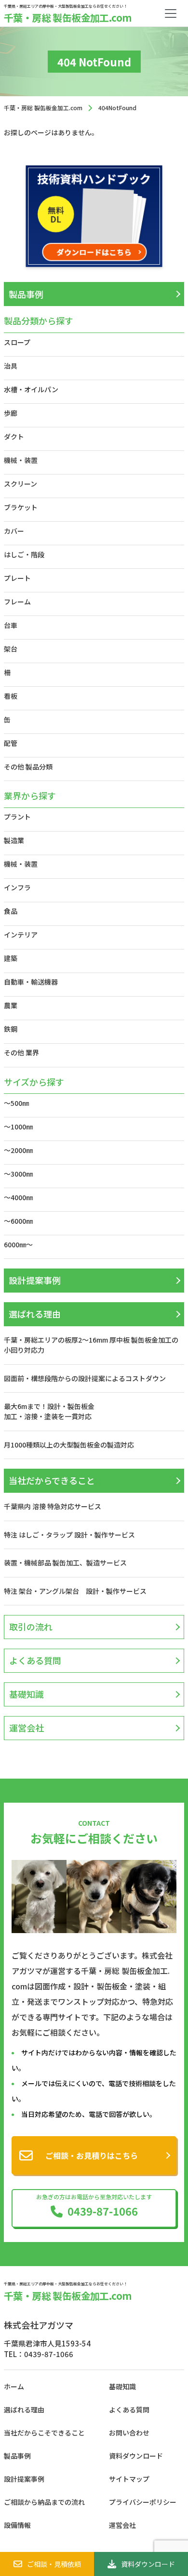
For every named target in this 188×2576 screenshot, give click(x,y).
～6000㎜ (18, 1221)
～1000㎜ (18, 1127)
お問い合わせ (129, 2433)
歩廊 (11, 413)
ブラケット (21, 507)
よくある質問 (35, 1660)
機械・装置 (21, 460)
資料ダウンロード (148, 2564)
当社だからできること (52, 1480)
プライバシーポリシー (143, 2502)
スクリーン (20, 484)
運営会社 (27, 1728)
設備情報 (17, 2525)
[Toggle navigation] (171, 13)
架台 (11, 649)
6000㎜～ (18, 1244)
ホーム (14, 2386)
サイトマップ (129, 2479)
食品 (11, 911)
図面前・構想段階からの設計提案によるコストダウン (85, 1378)
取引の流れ (31, 1627)
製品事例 (26, 294)
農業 (11, 1005)
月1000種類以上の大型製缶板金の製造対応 (69, 1445)
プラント (17, 817)
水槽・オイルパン (31, 389)
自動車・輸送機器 (31, 982)
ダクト (14, 436)
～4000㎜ (18, 1197)
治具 (11, 366)
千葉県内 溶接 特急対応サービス (53, 1506)
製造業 (14, 840)
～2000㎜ (18, 1150)
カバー (14, 531)
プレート (17, 578)
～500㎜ (16, 1103)
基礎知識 (27, 1694)
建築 (11, 958)
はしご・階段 (24, 554)
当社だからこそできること (44, 2433)
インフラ (17, 887)
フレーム (17, 602)
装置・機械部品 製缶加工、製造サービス (65, 1563)
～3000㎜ (18, 1174)
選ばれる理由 (35, 1314)
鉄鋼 (11, 1029)
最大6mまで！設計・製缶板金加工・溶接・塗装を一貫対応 (49, 1411)
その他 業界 (21, 1052)
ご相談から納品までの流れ (44, 2502)
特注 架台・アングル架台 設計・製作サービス (79, 1591)
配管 (11, 743)
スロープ (17, 342)
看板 (11, 696)
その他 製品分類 (28, 767)
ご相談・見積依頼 (54, 2564)
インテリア (21, 935)
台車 (11, 625)
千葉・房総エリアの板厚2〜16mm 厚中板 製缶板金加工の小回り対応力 (91, 1345)
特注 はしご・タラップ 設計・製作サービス (69, 1535)
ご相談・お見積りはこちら (92, 2155)
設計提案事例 (35, 1280)
